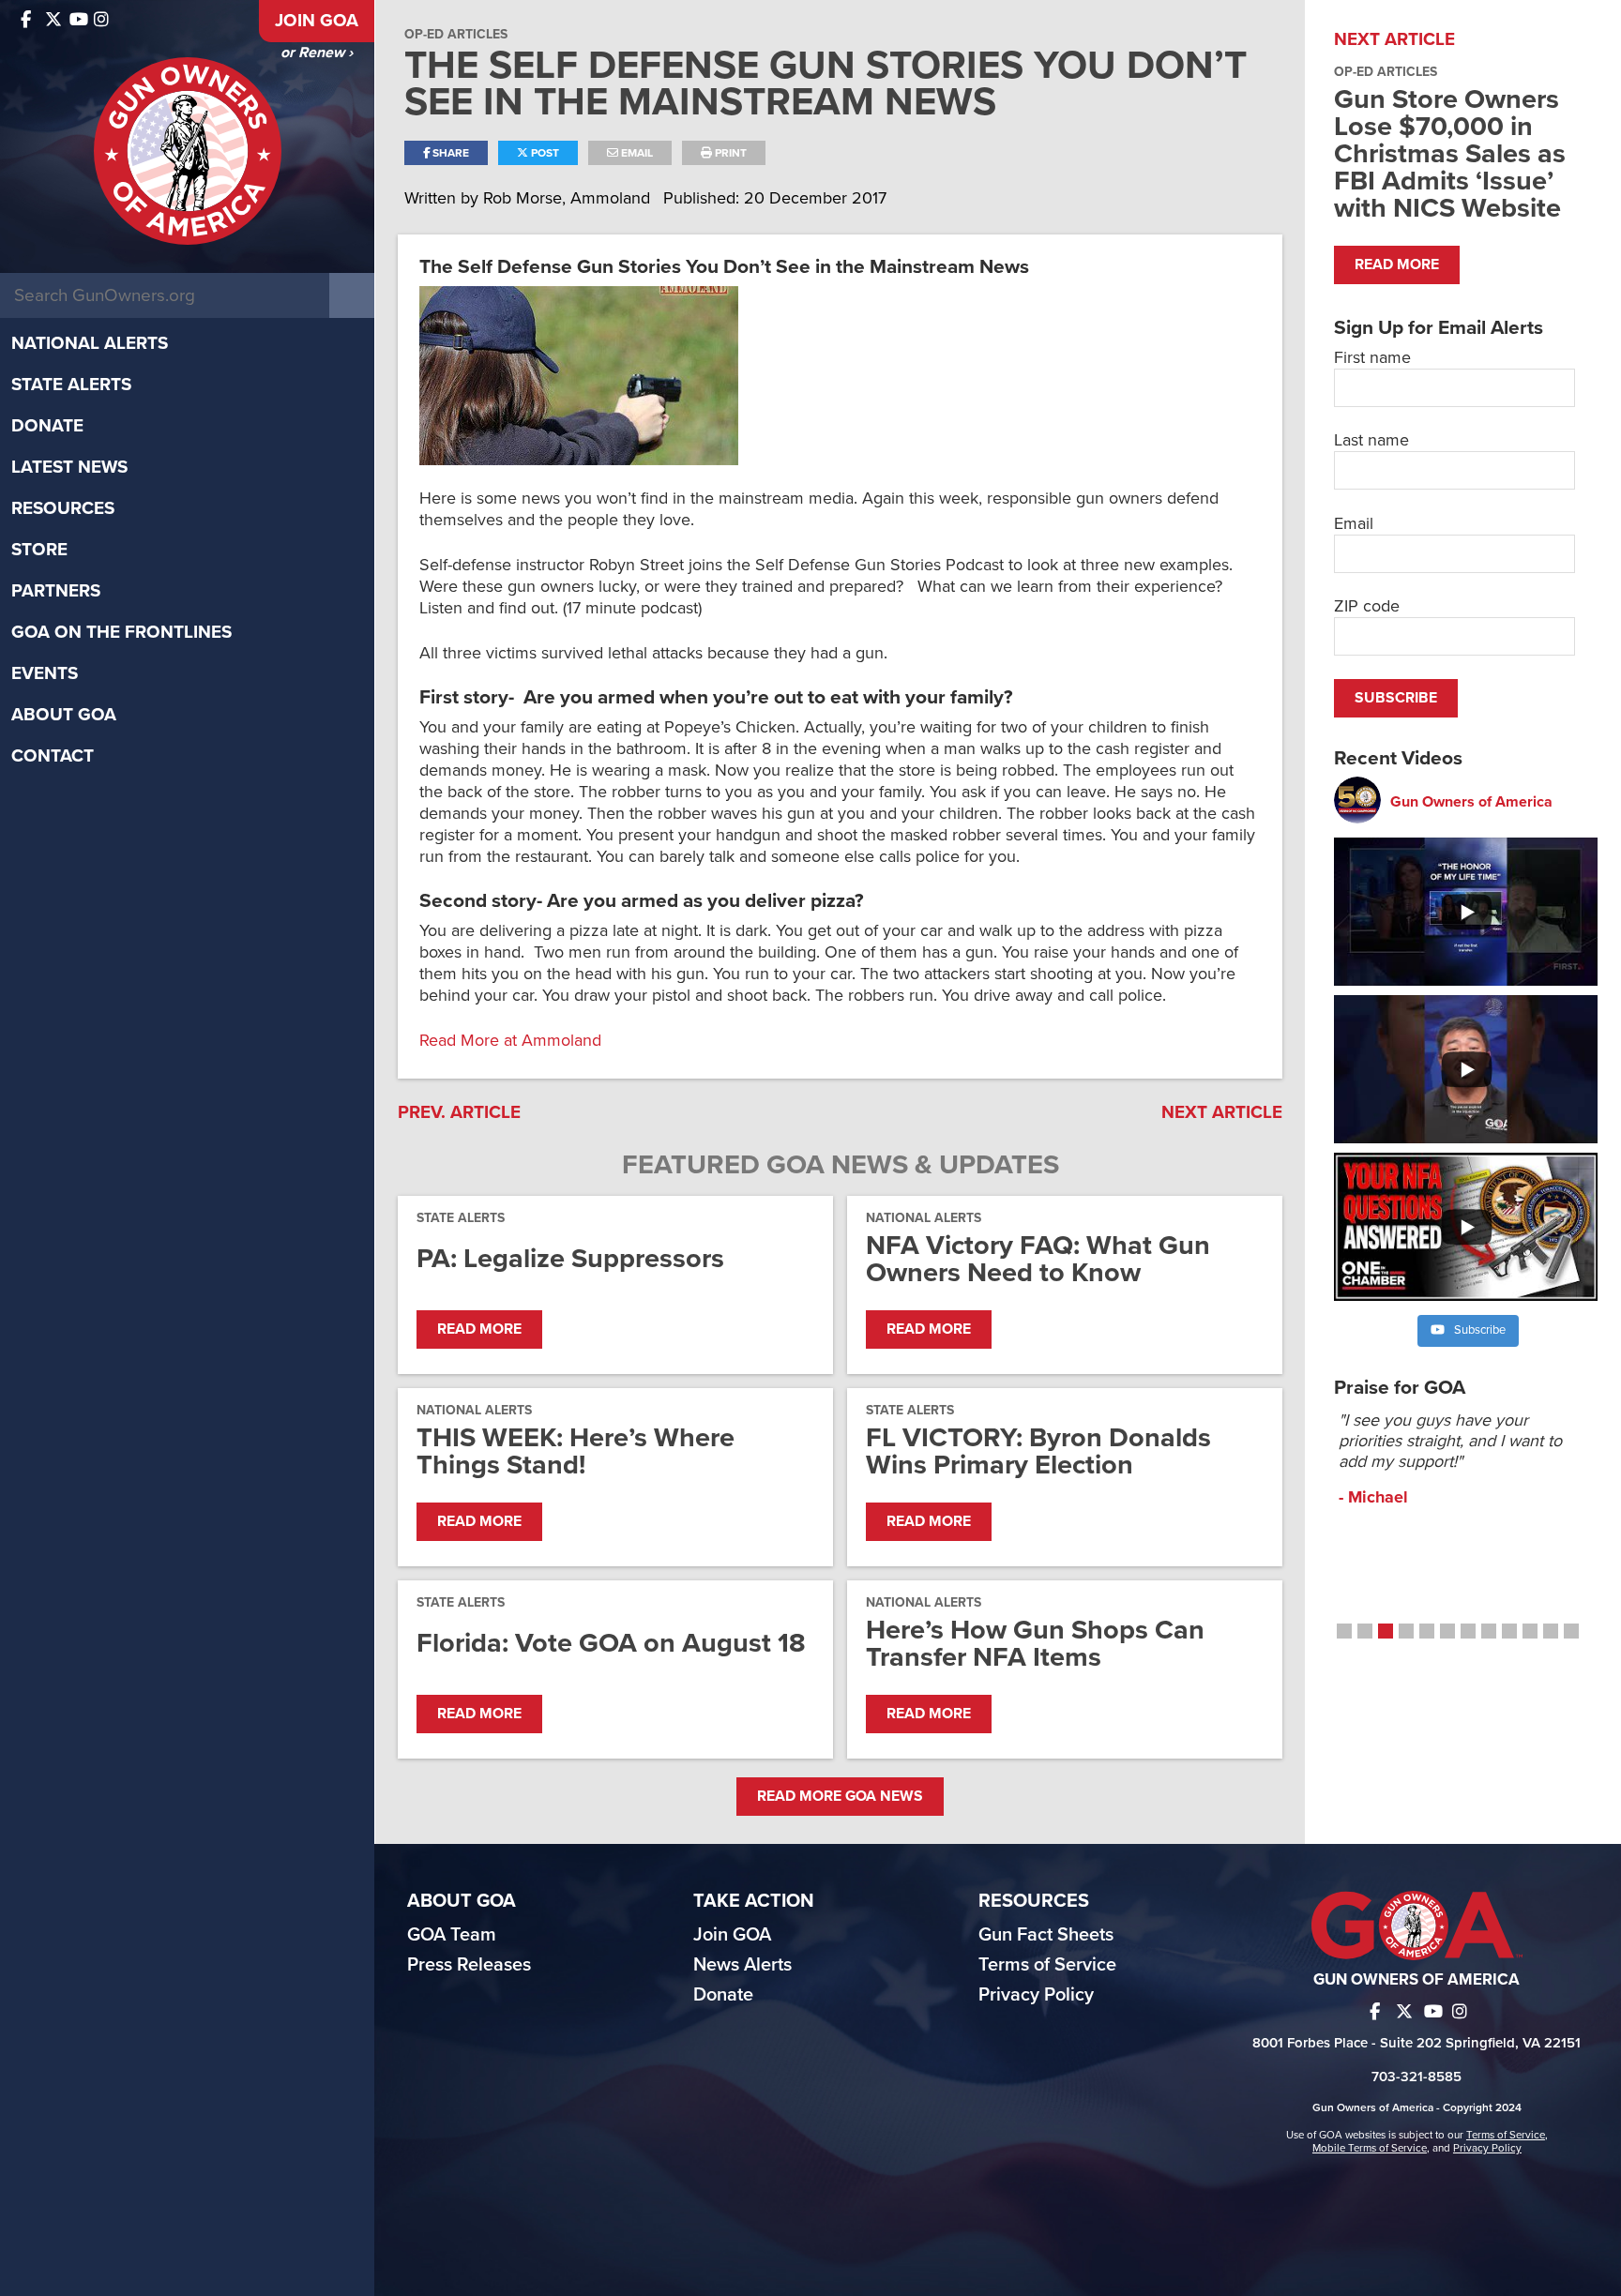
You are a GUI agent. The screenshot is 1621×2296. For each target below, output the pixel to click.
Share (449, 153)
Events (45, 673)
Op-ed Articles (456, 34)
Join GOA (317, 21)
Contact (53, 756)
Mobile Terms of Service (1370, 2148)
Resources (63, 508)
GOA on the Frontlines (121, 632)
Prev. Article (459, 1112)
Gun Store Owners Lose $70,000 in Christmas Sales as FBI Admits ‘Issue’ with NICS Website (1450, 153)
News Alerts (742, 1965)
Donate (47, 426)
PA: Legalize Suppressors (570, 1258)
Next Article (1222, 1112)
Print (729, 153)
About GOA (64, 715)
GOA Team (452, 1935)
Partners (56, 591)
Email (636, 153)
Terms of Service (1047, 1965)
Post (544, 153)
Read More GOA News (840, 1796)
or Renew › (317, 53)
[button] (1344, 1631)
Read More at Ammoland (510, 1040)
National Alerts (90, 343)
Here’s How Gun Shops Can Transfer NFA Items (1035, 1643)
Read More (479, 1329)
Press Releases (469, 1965)
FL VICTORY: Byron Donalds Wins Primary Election (1038, 1451)
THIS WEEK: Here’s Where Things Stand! (576, 1451)
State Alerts (71, 385)
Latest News (69, 467)
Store (39, 550)
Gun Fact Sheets (1046, 1935)
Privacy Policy (1036, 1995)
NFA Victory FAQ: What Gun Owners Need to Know (1038, 1259)
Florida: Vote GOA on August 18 (611, 1643)
